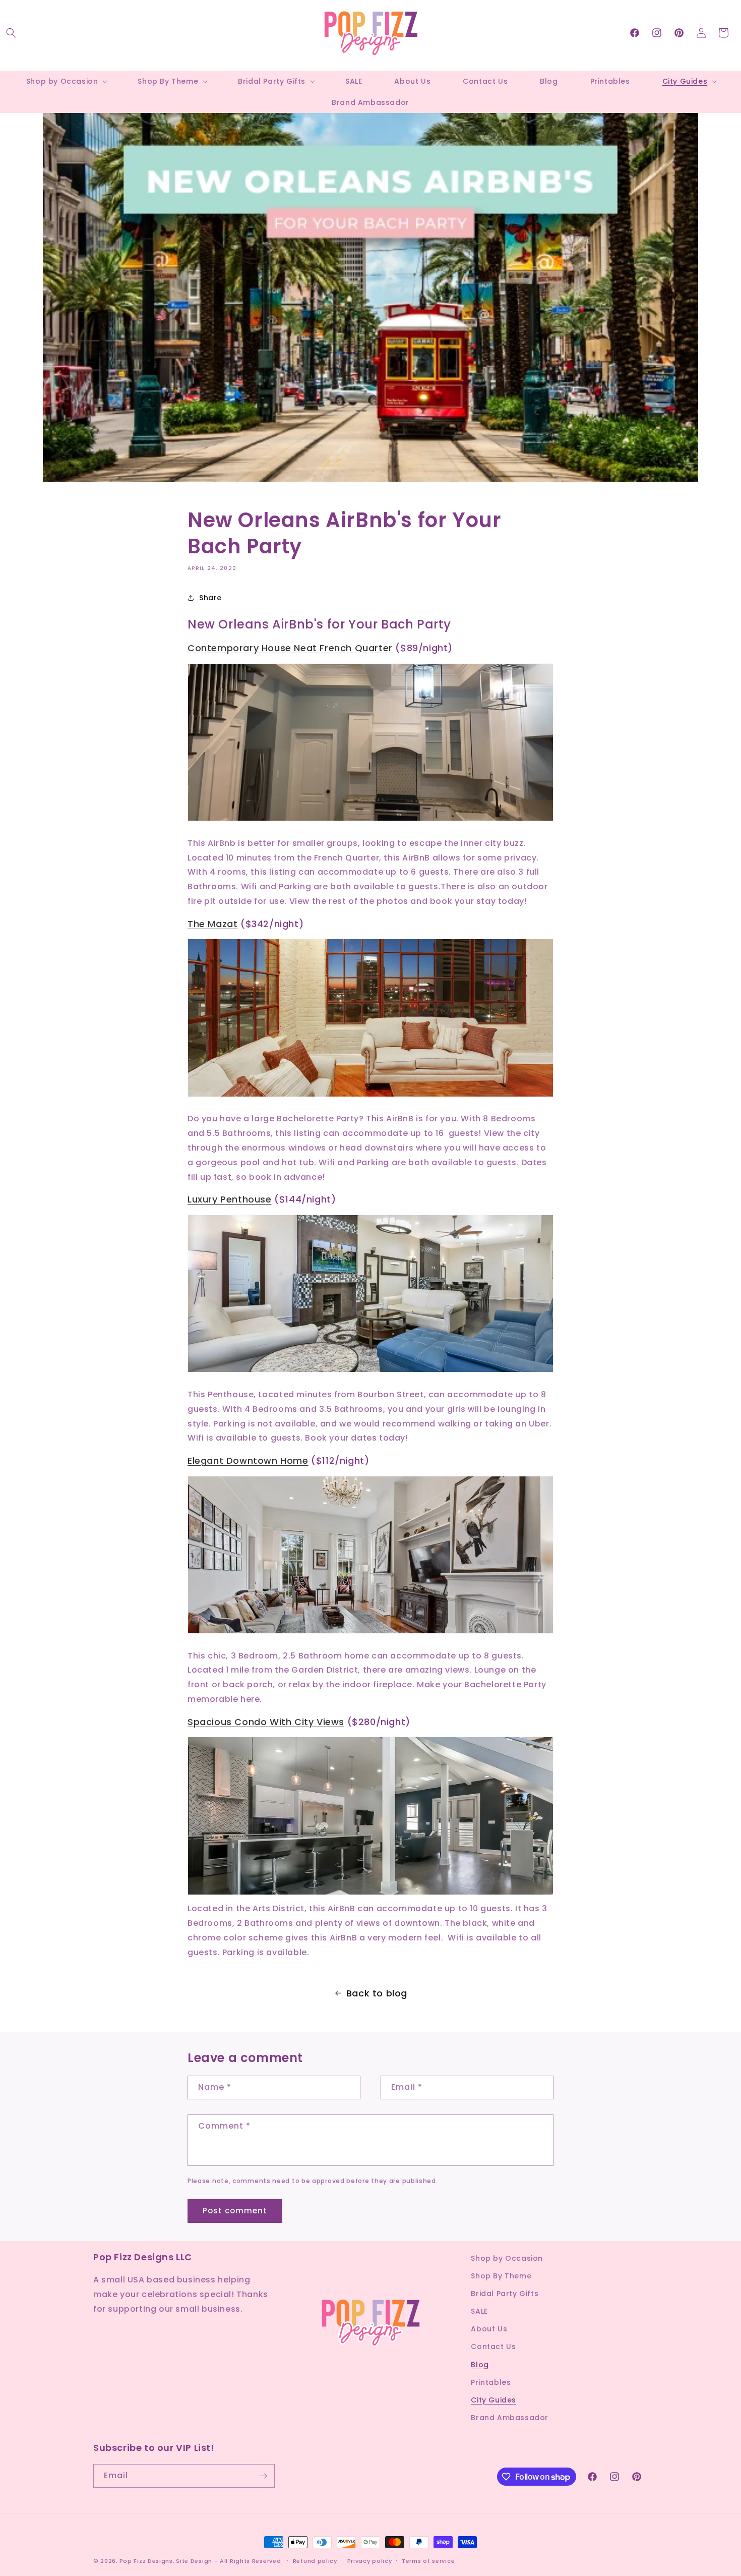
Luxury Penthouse (230, 1199)
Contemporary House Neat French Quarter (290, 648)
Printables (491, 2382)
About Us (489, 2329)
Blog (480, 2365)
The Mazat (212, 924)
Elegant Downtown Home (248, 1461)
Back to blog (377, 1993)
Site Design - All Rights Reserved (228, 2561)
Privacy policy (370, 2561)
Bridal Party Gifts (505, 2294)
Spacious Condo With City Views (266, 1722)
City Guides (493, 2400)
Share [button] (210, 598)
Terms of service (428, 2561)
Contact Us (493, 2346)
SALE (479, 2311)
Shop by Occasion (507, 2258)
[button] (11, 33)
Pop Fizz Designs (146, 2561)
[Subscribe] (263, 2476)
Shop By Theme (501, 2276)
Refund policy (315, 2561)
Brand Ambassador (510, 2418)
